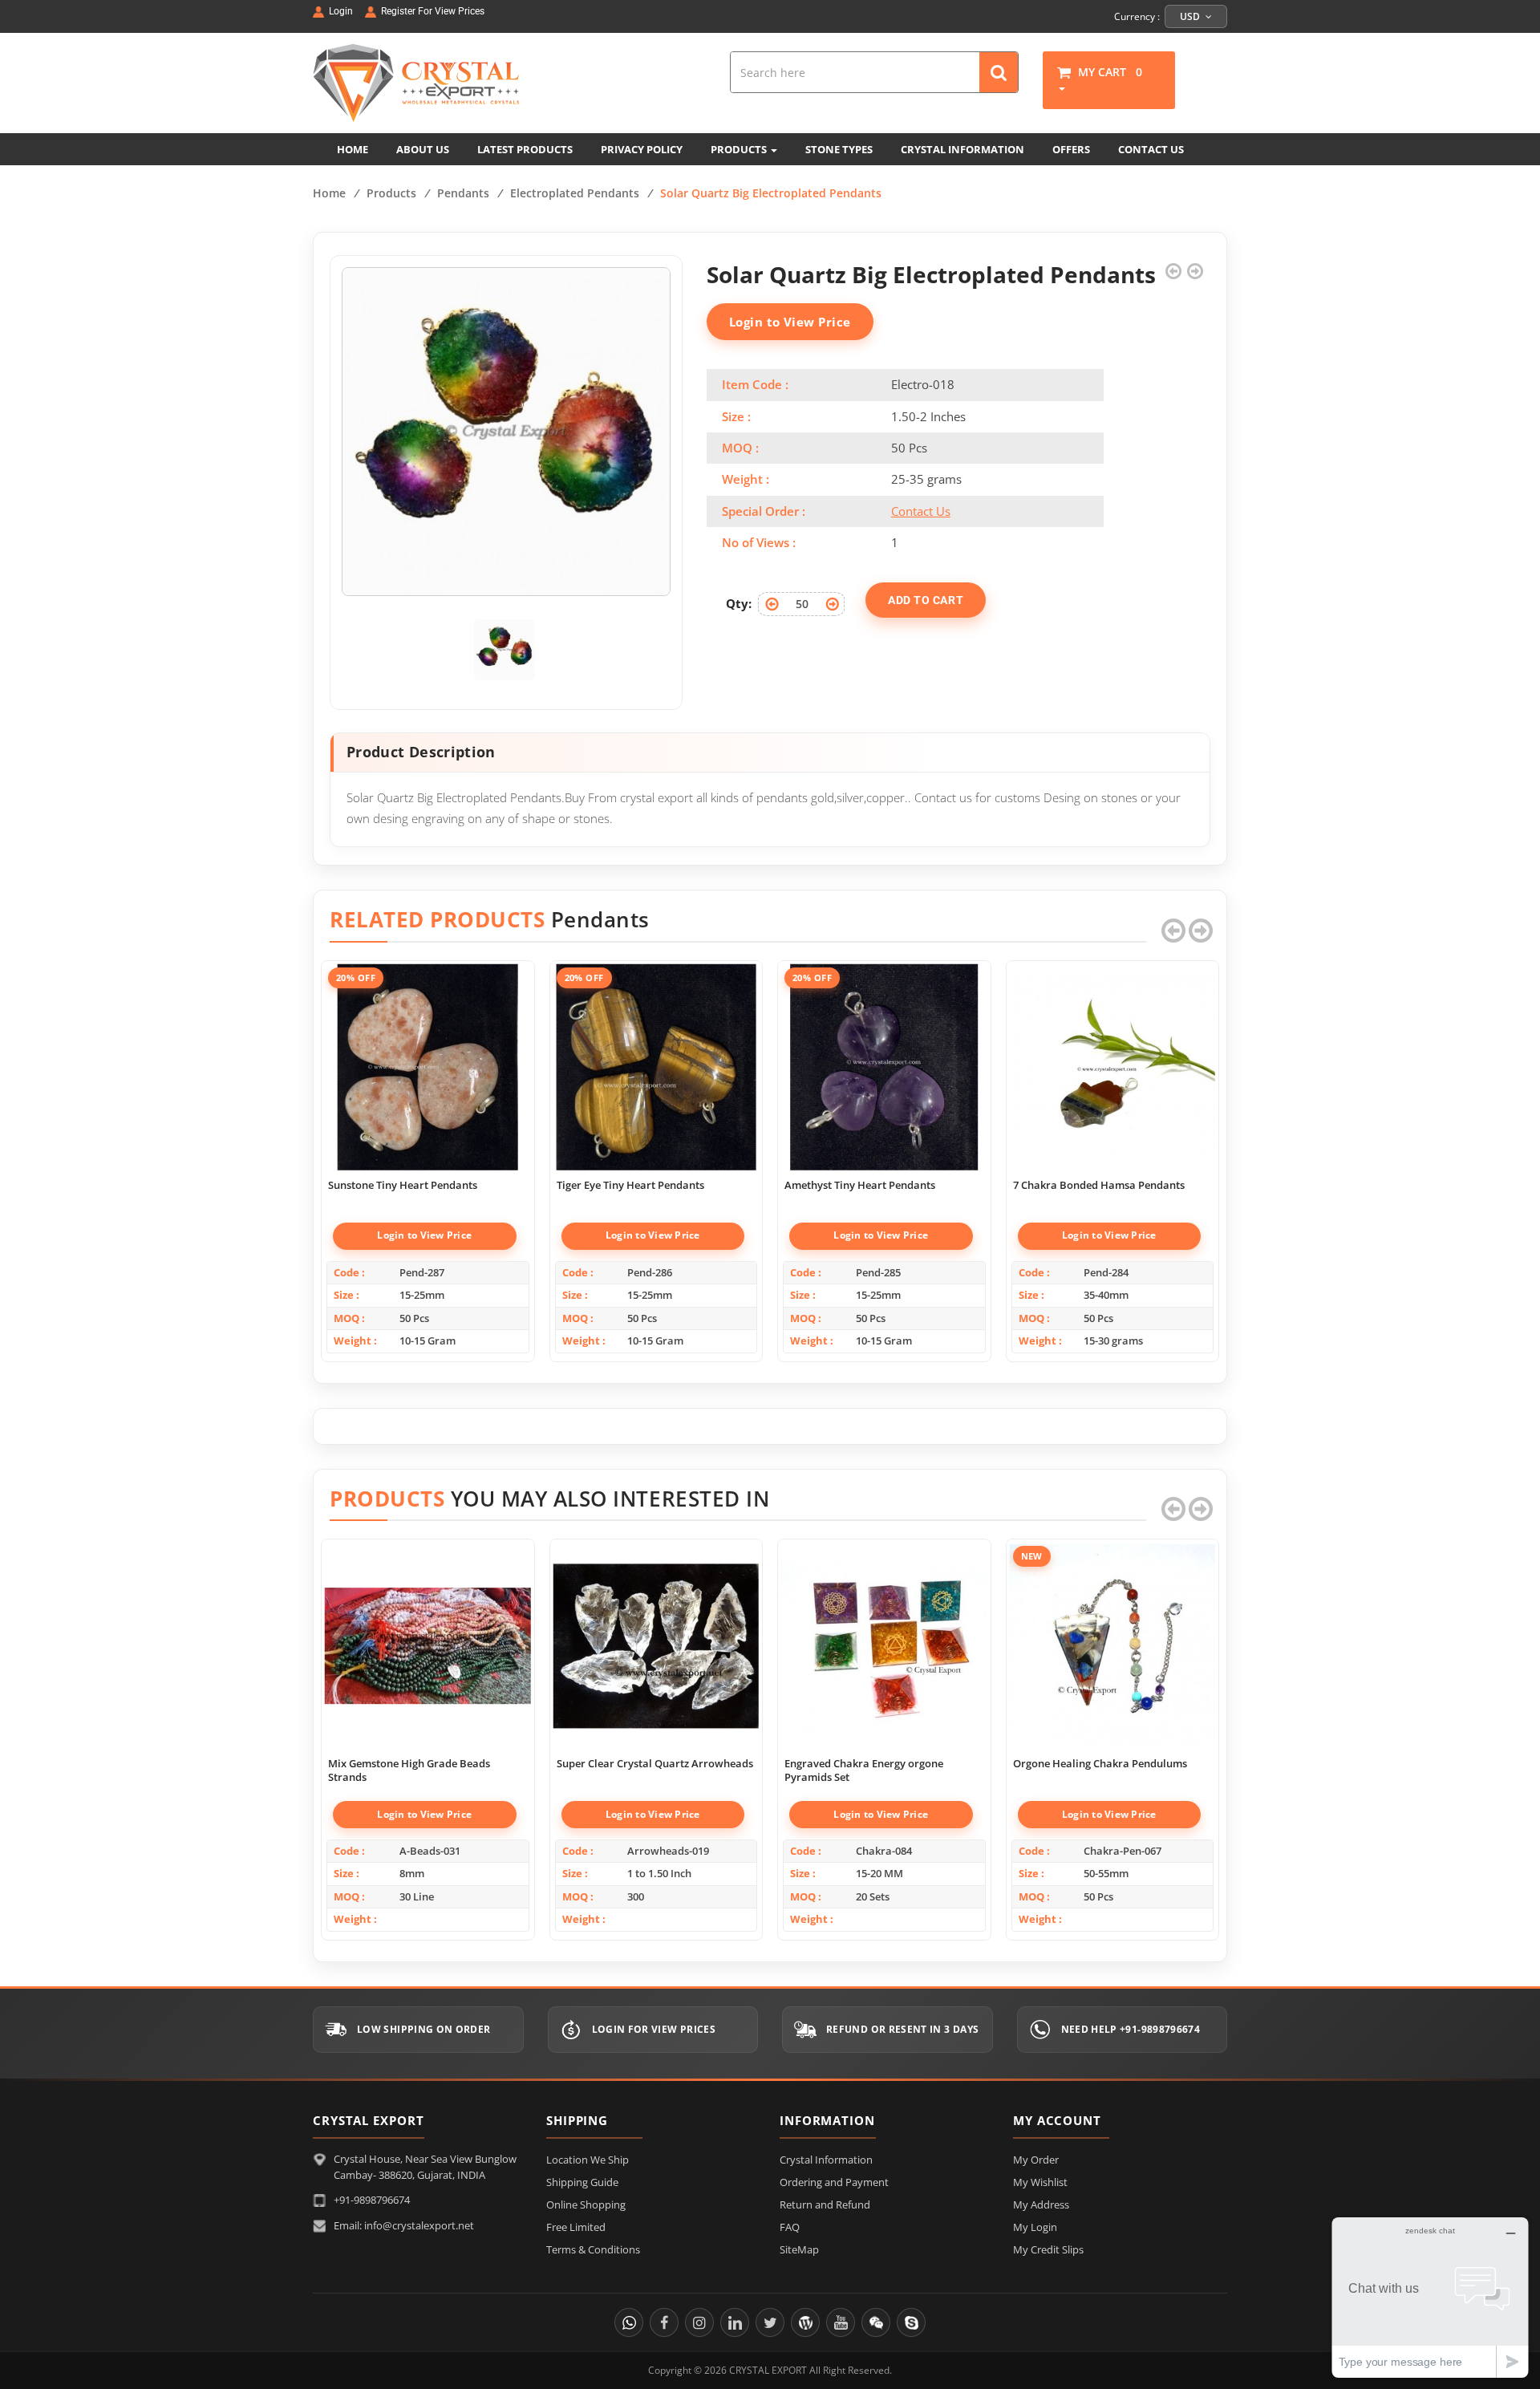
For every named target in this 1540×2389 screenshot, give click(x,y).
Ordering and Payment (834, 2182)
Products (391, 193)
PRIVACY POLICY (642, 149)
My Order (1036, 2160)
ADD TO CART (926, 600)
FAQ (790, 2227)
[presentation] (1173, 931)
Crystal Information (826, 2160)
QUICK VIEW (428, 1050)
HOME (353, 149)
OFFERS (1071, 149)
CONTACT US (1151, 149)
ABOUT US (423, 149)
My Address (1041, 2204)
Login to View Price (790, 322)
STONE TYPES (839, 149)
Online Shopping (586, 2204)
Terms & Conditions (593, 2249)
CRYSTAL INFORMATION (962, 149)
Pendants (463, 193)
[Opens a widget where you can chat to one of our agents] (1430, 2297)
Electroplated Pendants (575, 193)
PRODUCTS (740, 149)
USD (1191, 16)
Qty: (739, 603)
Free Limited (576, 2227)
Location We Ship (588, 2160)
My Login (1035, 2227)
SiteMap (799, 2249)
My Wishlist (1040, 2182)
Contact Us (921, 511)
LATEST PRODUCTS (525, 149)
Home (329, 193)
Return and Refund (825, 2204)
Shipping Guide (582, 2182)
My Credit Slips (1048, 2249)
